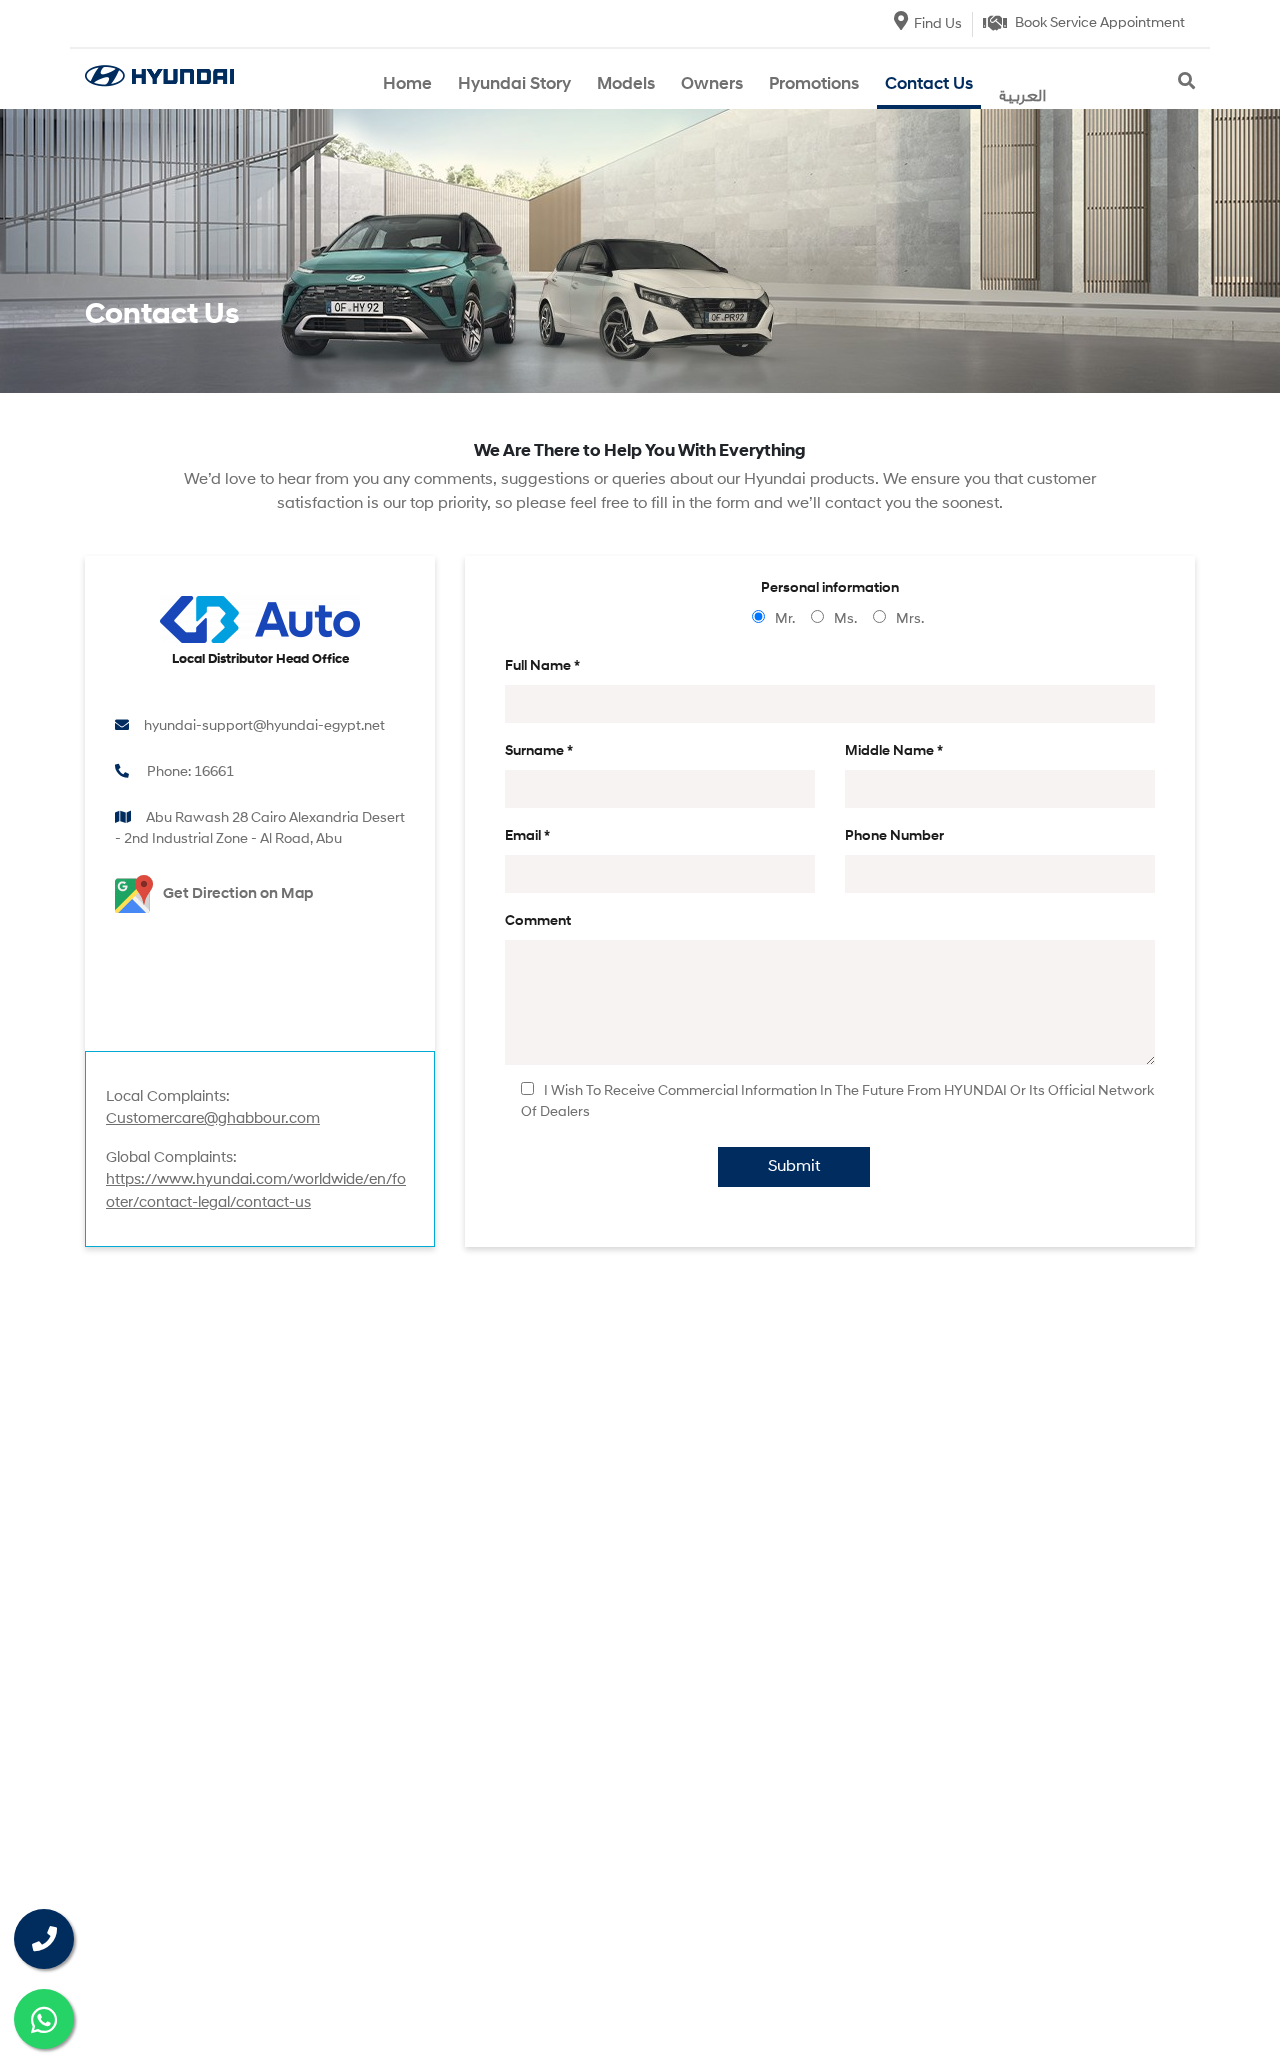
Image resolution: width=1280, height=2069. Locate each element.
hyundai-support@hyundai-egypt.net (264, 726)
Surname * (539, 751)
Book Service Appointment (1100, 23)
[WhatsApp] (44, 2019)
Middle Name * (894, 751)
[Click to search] (1186, 83)
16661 (214, 772)
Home (407, 84)
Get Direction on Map (238, 894)
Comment (538, 921)
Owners (712, 84)
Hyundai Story (514, 84)
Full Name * (542, 666)
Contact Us (929, 84)
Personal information (830, 588)
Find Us (938, 24)
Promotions (814, 84)
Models (626, 84)
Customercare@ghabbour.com (213, 1119)
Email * (527, 836)
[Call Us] (44, 1939)
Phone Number (894, 836)
